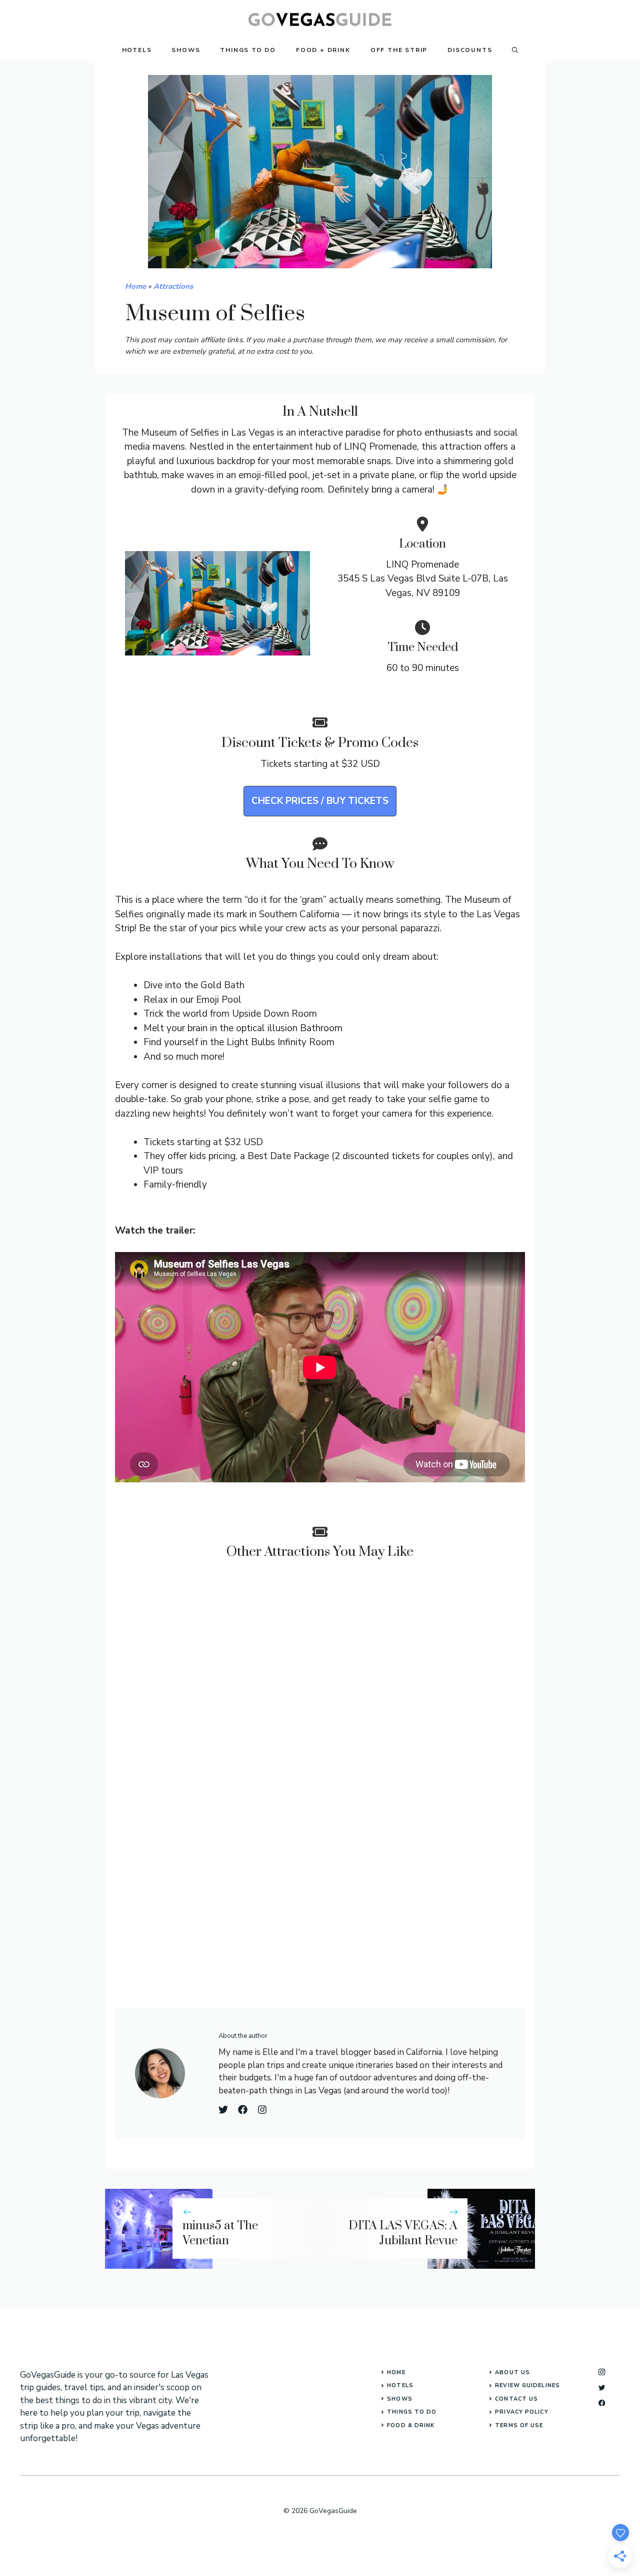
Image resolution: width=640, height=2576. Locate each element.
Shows (186, 50)
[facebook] (602, 2403)
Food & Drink (411, 2425)
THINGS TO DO (412, 2412)
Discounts (470, 50)
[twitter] (602, 2387)
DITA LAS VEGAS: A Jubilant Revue (403, 2234)
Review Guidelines (527, 2385)
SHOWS (400, 2399)
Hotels (137, 50)
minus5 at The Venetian (220, 2234)
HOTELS (400, 2385)
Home (135, 286)
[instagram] (602, 2372)
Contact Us (516, 2399)
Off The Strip (399, 50)
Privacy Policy (521, 2412)
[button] (515, 50)
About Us (512, 2372)
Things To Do (248, 50)
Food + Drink (323, 50)
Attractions (173, 286)
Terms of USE (519, 2425)
